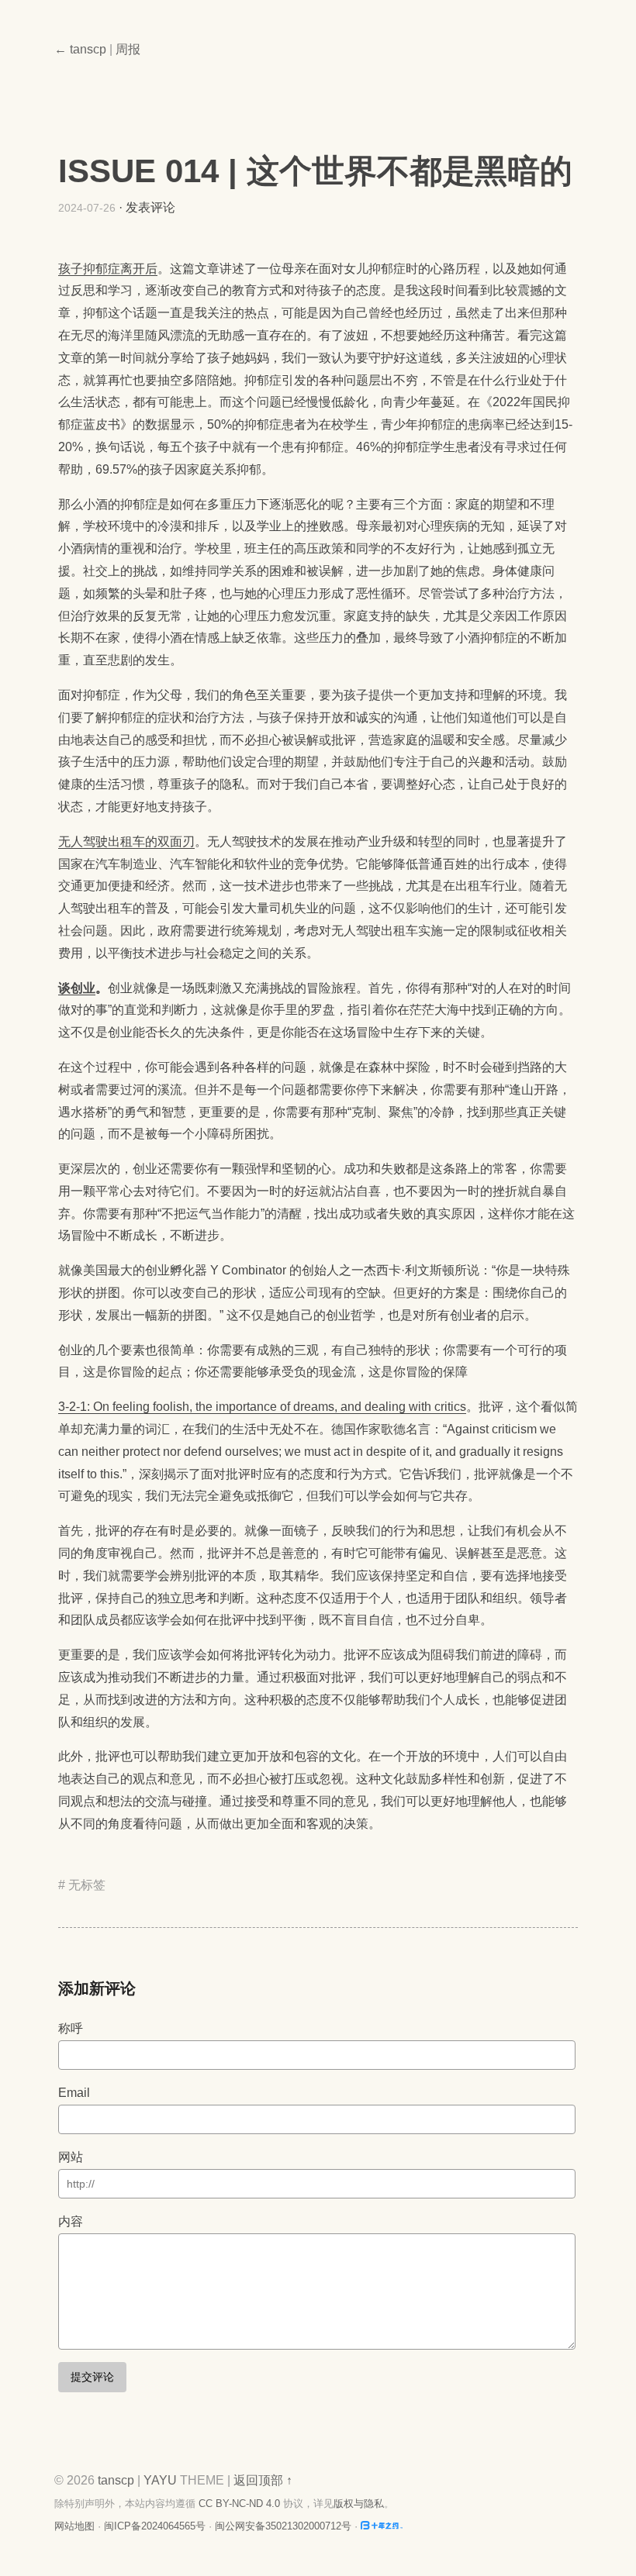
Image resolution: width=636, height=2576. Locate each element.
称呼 (71, 2028)
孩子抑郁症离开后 (108, 269)
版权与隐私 (359, 2504)
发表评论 (150, 207)
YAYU (160, 2480)
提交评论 (92, 2377)
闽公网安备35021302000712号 (283, 2526)
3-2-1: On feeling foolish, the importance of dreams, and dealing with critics (262, 1407)
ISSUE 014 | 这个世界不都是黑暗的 (315, 171)
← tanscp (80, 49)
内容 (71, 2221)
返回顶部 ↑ (263, 2480)
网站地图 (74, 2526)
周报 (128, 49)
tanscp (116, 2480)
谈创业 (77, 988)
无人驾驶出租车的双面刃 (126, 841)
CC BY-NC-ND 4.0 (239, 2504)
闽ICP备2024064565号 (155, 2526)
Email (74, 2093)
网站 (71, 2157)
